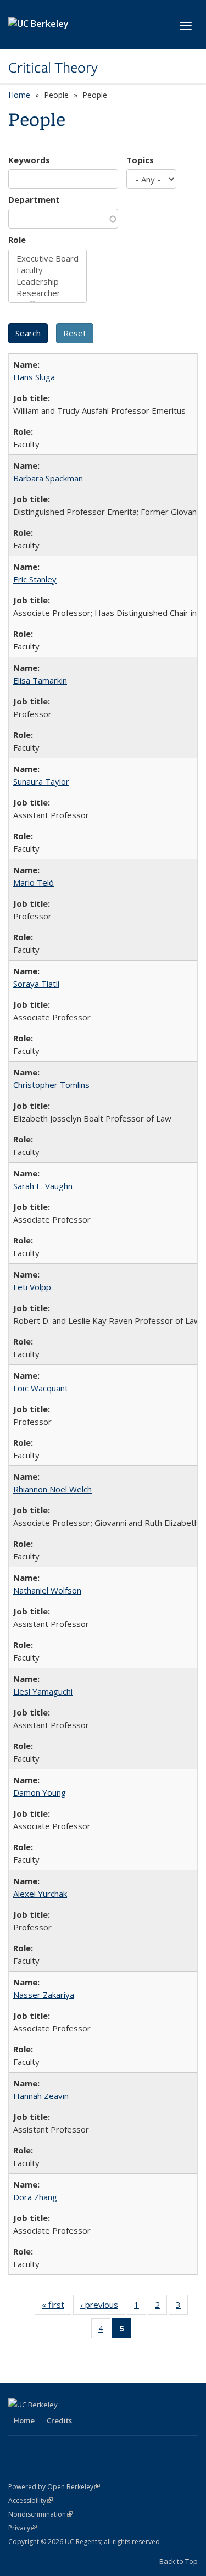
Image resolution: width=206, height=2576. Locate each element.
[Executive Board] (48, 259)
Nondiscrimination (40, 2514)
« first (57, 2307)
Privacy (23, 2528)
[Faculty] (48, 270)
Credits (59, 2420)
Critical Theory (53, 68)
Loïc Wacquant (41, 1388)
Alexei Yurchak (40, 1894)
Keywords (29, 160)
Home (19, 95)
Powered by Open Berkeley (54, 2487)
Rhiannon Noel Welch (52, 1489)
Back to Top (179, 2561)
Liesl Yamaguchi (43, 1691)
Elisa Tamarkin (40, 680)
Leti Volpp (32, 1287)
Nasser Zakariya (44, 1995)
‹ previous (103, 2307)
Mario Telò (34, 882)
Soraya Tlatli (36, 984)
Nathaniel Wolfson (47, 1590)
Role (17, 240)
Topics (140, 160)
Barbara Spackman (48, 478)
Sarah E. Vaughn (43, 1186)
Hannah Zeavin (41, 2096)
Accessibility (30, 2500)
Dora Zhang (35, 2197)
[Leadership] (48, 282)
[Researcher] (48, 293)
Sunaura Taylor (41, 781)
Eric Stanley (35, 579)
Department (34, 199)
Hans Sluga (34, 377)
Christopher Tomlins (51, 1085)
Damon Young (40, 1792)
